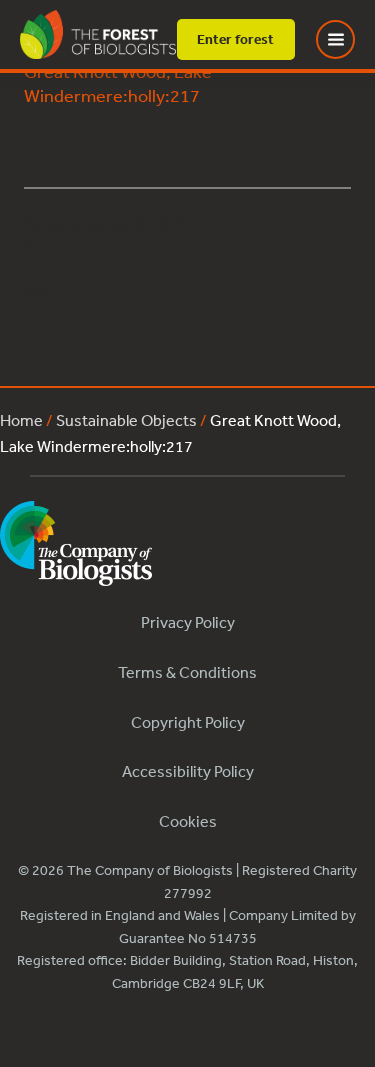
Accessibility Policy (188, 771)
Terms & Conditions (187, 672)
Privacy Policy (188, 622)
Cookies (188, 821)
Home (21, 420)
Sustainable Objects (126, 420)
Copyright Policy (188, 722)
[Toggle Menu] (348, 39)
